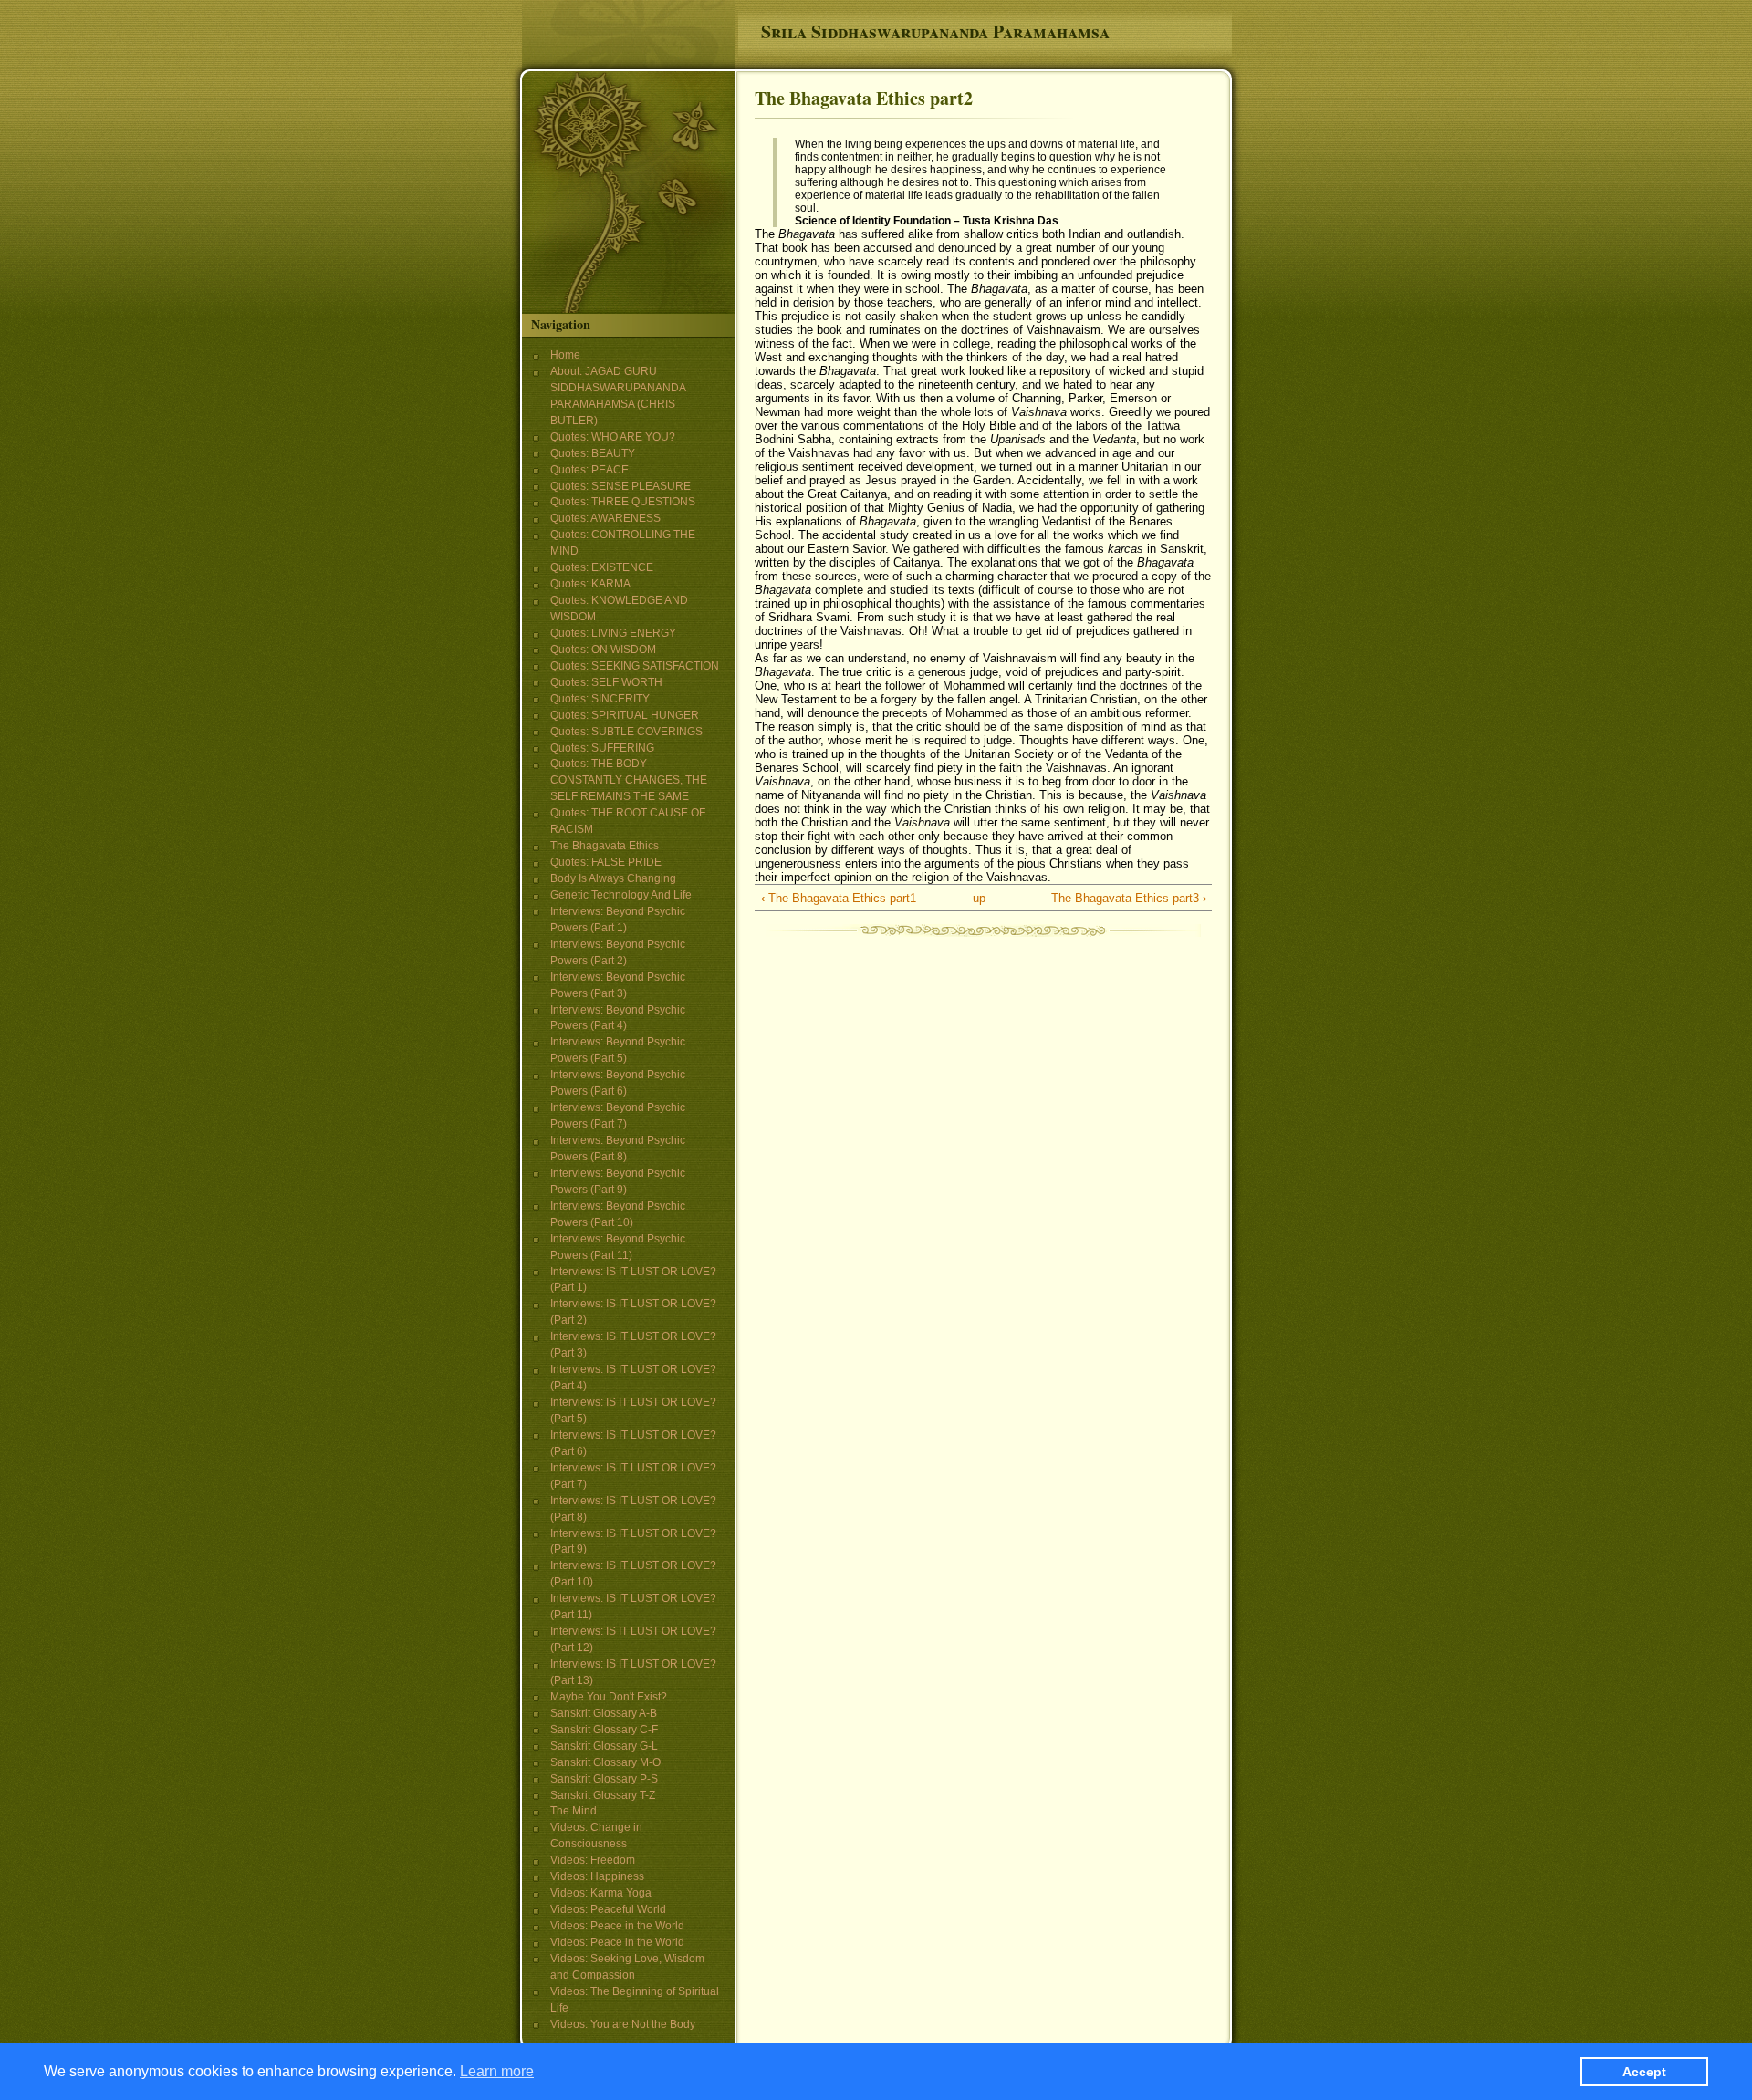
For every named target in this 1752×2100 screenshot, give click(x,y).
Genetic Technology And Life (621, 895)
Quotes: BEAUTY (593, 453)
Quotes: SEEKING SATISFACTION (635, 666)
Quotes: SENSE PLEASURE (620, 486)
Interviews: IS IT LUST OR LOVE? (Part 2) (633, 1312)
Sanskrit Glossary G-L (604, 1746)
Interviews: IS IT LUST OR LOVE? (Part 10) (633, 1574)
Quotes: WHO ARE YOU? (613, 437)
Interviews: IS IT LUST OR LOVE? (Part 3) (633, 1345)
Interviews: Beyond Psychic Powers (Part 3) (618, 985)
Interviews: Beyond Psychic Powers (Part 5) (618, 1050)
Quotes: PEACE (589, 470)
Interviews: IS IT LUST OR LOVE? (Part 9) (633, 1542)
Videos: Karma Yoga (601, 1893)
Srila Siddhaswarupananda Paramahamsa (935, 31)
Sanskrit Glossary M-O (605, 1762)
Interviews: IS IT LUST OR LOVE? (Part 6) (633, 1443)
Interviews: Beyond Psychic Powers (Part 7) (618, 1116)
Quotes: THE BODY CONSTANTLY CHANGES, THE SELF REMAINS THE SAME (629, 780)
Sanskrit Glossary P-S (604, 1779)
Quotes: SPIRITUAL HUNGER (625, 715)
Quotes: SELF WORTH (606, 682)
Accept (1644, 2071)
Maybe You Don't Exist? (609, 1697)
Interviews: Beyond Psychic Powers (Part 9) (618, 1181)
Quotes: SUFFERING (602, 748)
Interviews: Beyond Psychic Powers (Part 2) (618, 952)
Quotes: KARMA (590, 584)
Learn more (497, 2070)
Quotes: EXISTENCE (602, 567)
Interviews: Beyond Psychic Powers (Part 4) (618, 1018)
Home (565, 355)
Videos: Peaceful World (608, 1909)
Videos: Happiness (597, 1876)
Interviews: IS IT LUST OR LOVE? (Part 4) (633, 1377)
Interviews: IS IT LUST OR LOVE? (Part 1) (633, 1280)
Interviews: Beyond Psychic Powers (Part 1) (618, 920)
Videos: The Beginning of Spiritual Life (635, 2000)
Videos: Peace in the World (617, 1926)
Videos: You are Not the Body (623, 2024)
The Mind (574, 1811)
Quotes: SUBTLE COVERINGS (626, 732)
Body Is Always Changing (613, 878)
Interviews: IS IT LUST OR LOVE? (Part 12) (633, 1639)
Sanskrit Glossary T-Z (603, 1795)
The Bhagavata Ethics (605, 846)
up (979, 898)
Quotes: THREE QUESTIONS (623, 502)
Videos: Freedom (593, 1860)
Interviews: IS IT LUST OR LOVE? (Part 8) (633, 1509)
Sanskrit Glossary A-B (604, 1713)
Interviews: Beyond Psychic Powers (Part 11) (618, 1247)
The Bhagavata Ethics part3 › (1129, 898)
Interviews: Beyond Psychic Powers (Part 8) (618, 1149)
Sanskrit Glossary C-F (604, 1730)
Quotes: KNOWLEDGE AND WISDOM (619, 608)
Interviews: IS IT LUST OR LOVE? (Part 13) (633, 1672)
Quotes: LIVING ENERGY (613, 633)
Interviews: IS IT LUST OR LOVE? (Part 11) (633, 1606)
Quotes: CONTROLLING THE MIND (623, 543)
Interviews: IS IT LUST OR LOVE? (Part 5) (633, 1410)
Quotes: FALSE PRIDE (606, 862)
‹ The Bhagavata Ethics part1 (839, 898)
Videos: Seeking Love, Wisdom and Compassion (627, 1967)
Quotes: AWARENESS (605, 518)
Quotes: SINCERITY (600, 699)
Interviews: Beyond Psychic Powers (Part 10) (618, 1214)
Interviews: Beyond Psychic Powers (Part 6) (618, 1083)
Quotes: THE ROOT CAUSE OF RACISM (628, 821)
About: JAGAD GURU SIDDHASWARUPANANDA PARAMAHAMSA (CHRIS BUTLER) (618, 396)
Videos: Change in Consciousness (596, 1835)
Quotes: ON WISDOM (603, 650)
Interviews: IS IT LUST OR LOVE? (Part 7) (633, 1476)
